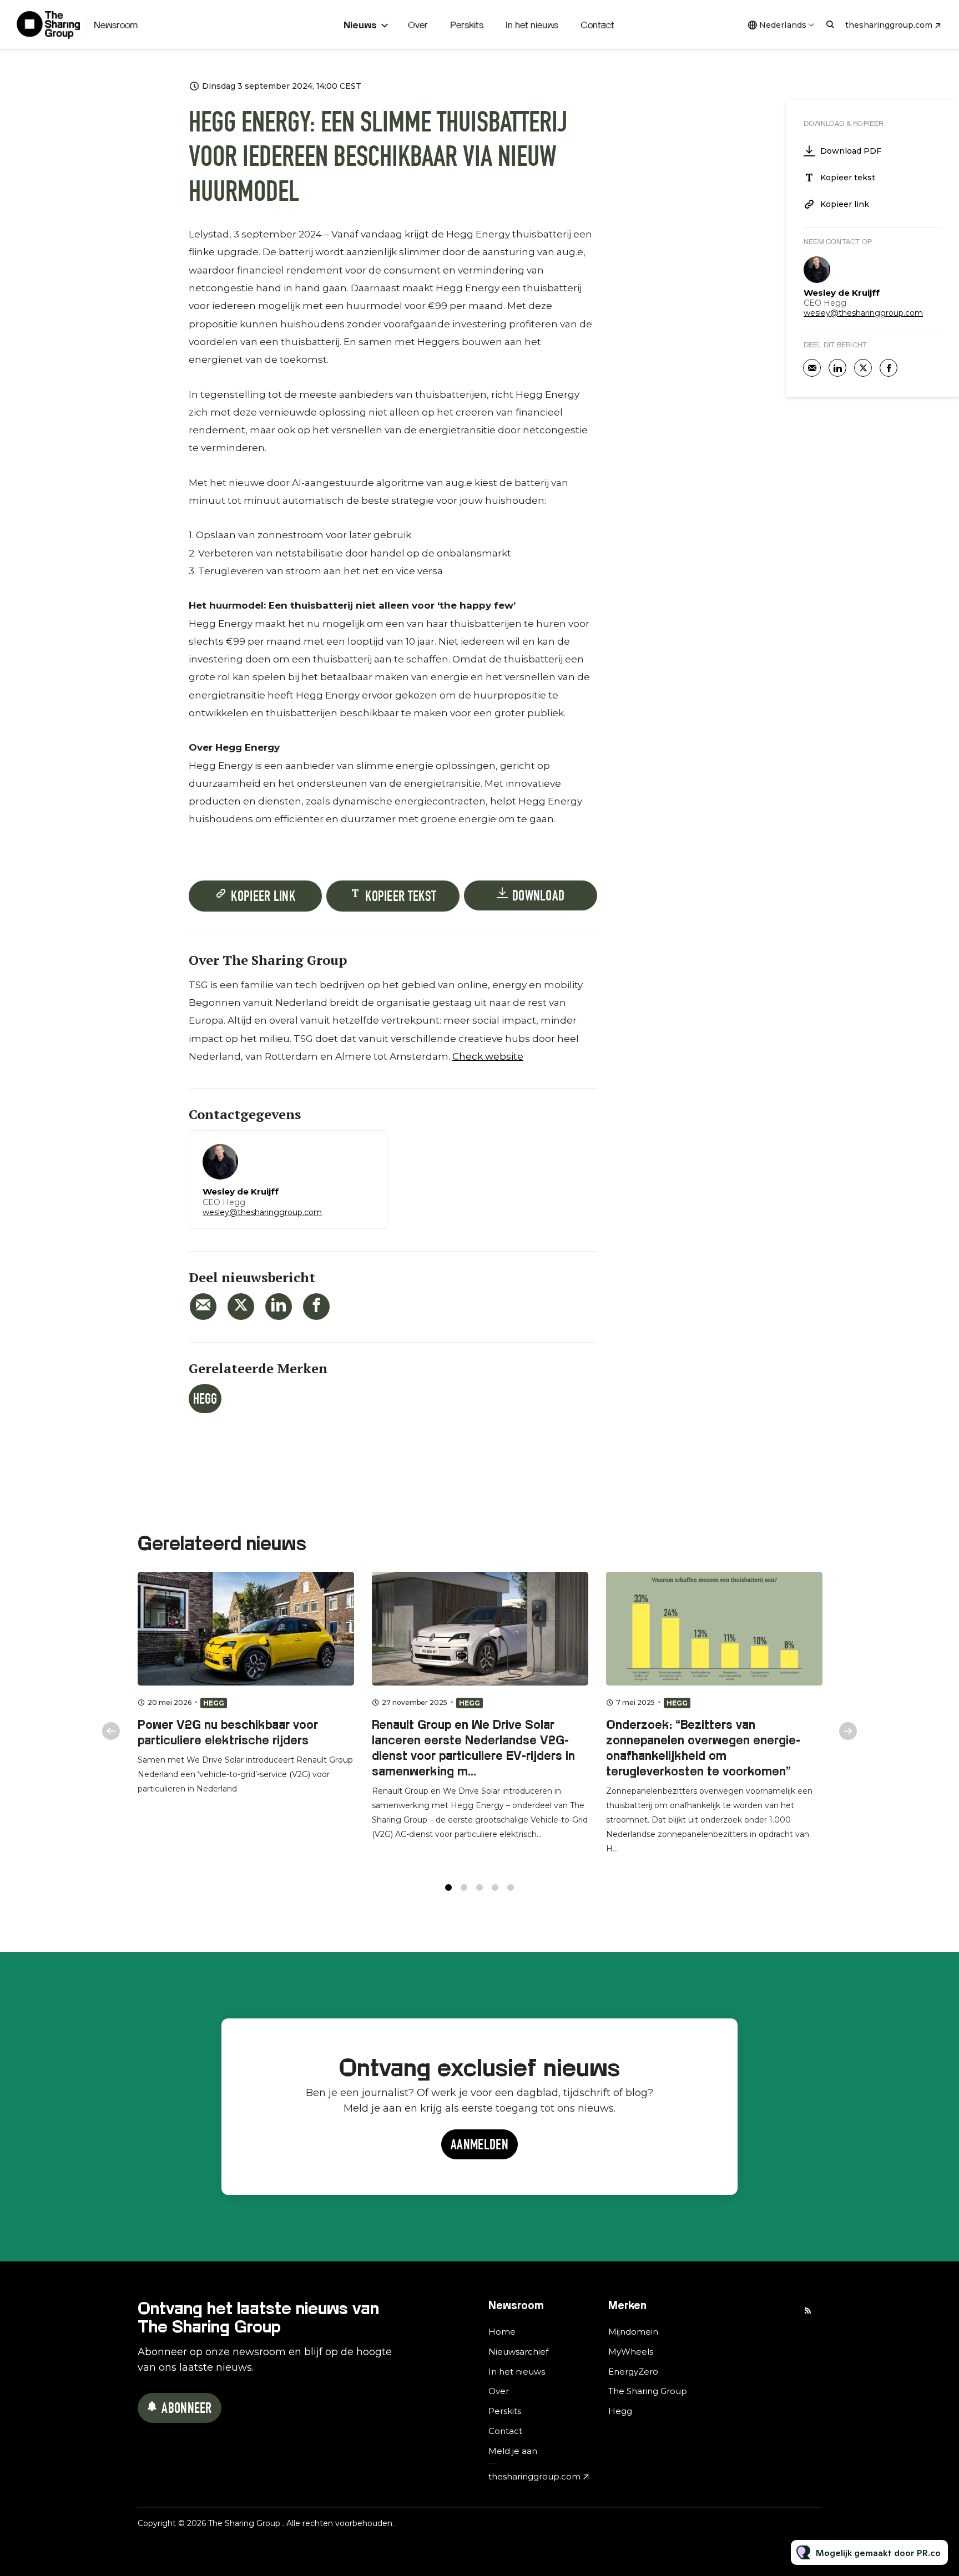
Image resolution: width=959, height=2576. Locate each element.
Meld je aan (513, 2451)
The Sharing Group (648, 2391)
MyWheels (631, 2352)
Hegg (205, 1400)
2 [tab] (464, 1887)
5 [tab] (511, 1887)
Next (848, 1731)
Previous (111, 1731)
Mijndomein (633, 2332)
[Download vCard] (369, 1149)
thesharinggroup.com (889, 25)
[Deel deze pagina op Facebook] (316, 1307)
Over (418, 25)
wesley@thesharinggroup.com (262, 1212)
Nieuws (360, 25)
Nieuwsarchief (518, 2352)
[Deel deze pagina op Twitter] (241, 1307)
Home (502, 2332)
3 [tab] (479, 1887)
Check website (488, 1056)
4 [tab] (495, 1887)
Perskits (467, 25)
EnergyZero (633, 2372)
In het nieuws (532, 25)
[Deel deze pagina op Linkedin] (279, 1307)
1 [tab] (448, 1887)
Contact (597, 25)
